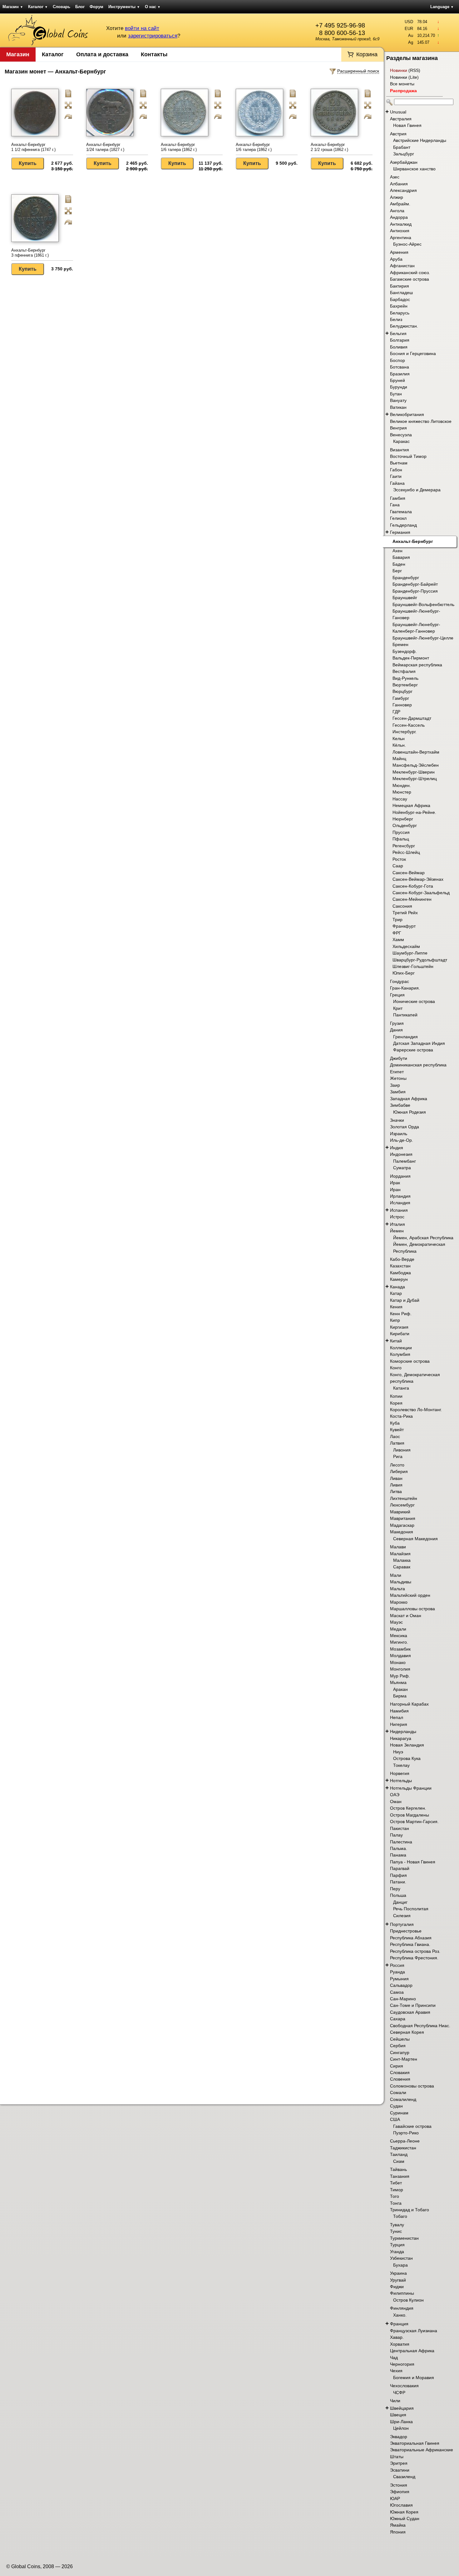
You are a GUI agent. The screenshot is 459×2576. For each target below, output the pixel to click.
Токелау (401, 1765)
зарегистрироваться (153, 36)
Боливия (399, 347)
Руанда (397, 1972)
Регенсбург (404, 846)
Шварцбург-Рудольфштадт (420, 960)
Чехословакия (404, 2386)
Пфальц (401, 839)
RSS (414, 70)
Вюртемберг (405, 685)
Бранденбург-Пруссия (415, 591)
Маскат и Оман (406, 1616)
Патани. (398, 1882)
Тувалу (397, 2225)
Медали (398, 1629)
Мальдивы (401, 1582)
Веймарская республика (417, 665)
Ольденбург (405, 825)
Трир (397, 920)
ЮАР (395, 2498)
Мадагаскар (402, 1525)
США (395, 2119)
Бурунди (399, 387)
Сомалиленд (403, 2099)
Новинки (399, 70)
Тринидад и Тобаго (410, 2210)
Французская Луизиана (414, 2331)
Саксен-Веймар (409, 873)
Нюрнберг (403, 819)
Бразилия (400, 374)
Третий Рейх (405, 913)
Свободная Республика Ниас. (420, 2026)
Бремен (400, 644)
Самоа (397, 1992)
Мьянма (398, 1682)
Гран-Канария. (405, 988)
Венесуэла (401, 435)
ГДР (396, 712)
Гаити (396, 476)
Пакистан (400, 1828)
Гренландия (405, 1037)
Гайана (397, 483)
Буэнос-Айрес (407, 244)
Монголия (400, 1669)
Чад (394, 2358)
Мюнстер (402, 792)
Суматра (402, 1168)
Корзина (367, 54)
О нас (153, 7)
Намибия (399, 1711)
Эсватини (400, 2470)
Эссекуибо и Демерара (417, 490)
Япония (398, 2532)
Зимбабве (400, 1105)
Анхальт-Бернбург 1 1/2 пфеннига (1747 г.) (33, 147)
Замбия (398, 1092)
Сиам (399, 2161)
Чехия (396, 2371)
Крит (398, 1008)
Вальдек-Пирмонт (411, 658)
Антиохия (400, 231)
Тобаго (400, 2216)
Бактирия (400, 286)
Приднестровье (406, 1931)
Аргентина (401, 238)
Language (442, 7)
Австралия (401, 119)
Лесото (397, 1465)
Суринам (399, 2113)
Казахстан (400, 1266)
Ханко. (400, 2315)
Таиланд (399, 2154)
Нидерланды (403, 1732)
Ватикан (398, 407)
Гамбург (401, 698)
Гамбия (398, 498)
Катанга (401, 1388)
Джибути (399, 1058)
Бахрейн (399, 306)
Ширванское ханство (414, 169)
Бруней (397, 380)
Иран (395, 1190)
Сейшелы (400, 2039)
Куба (395, 1423)
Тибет (396, 2183)
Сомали (398, 2092)
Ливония (402, 1450)
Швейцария (402, 2408)
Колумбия (400, 1354)
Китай (396, 1341)
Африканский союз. (410, 273)
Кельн (399, 739)
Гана (395, 505)
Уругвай (398, 2280)
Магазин (13, 7)
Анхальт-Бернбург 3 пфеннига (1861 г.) (30, 253)
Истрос (397, 1217)
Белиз (396, 319)
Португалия (402, 1924)
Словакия (400, 2072)
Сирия (397, 2066)
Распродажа (403, 91)
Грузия (397, 1023)
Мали (396, 1575)
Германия (400, 532)
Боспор (397, 360)
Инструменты (124, 7)
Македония (402, 1532)
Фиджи (397, 2287)
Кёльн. (399, 745)
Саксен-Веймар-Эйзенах (418, 879)
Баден (399, 564)
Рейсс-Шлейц (406, 852)
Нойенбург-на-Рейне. (414, 812)
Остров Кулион (408, 2300)
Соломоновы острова (412, 2086)
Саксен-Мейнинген (412, 899)
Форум (96, 7)
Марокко (399, 1602)
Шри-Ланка (401, 2422)
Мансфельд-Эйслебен (416, 765)
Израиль (399, 1134)
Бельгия (398, 333)
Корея (396, 1403)
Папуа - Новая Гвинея (413, 1862)
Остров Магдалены (410, 1815)
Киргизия (399, 1327)
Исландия (400, 1203)
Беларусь (400, 313)
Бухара (400, 2265)
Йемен (397, 1231)
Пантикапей (405, 1015)
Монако (398, 1662)
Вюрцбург (402, 691)
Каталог (38, 7)
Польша (398, 1895)
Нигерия (399, 1724)
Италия (397, 1224)
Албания (399, 184)
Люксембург (402, 1505)
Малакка (402, 1560)
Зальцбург (404, 154)
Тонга (396, 2203)
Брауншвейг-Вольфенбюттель (423, 604)
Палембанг (405, 1161)
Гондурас (400, 981)
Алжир (397, 197)
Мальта (397, 1589)
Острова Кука (407, 1758)
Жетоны (398, 1078)
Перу (395, 1889)
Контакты (154, 54)
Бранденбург (406, 578)
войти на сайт (142, 28)
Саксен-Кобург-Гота (413, 886)
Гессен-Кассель (409, 725)
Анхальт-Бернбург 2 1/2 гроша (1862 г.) (329, 147)
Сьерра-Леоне (405, 2141)
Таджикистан (403, 2148)
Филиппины (402, 2293)
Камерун (399, 1279)
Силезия (402, 1916)
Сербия (398, 2046)
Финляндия (402, 2308)
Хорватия (400, 2344)
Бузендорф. (405, 651)
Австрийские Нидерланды (420, 140)
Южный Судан (405, 2518)
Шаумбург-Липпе (410, 953)
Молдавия (400, 1656)
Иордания (400, 1176)
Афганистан (402, 266)
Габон (396, 470)
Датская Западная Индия (419, 1043)
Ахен (397, 551)
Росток (399, 859)
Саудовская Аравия (410, 2012)
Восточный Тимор (408, 456)
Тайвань (398, 2169)
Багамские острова (410, 279)
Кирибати (400, 1334)
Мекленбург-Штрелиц (415, 779)
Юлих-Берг (404, 973)
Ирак (395, 1183)
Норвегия (400, 1773)
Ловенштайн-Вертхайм (416, 752)
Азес (395, 177)
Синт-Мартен (404, 2059)
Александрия (403, 190)
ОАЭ (395, 1795)
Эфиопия (400, 2492)
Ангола (397, 211)
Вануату (398, 400)
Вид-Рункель (405, 678)
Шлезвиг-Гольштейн (413, 966)
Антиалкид (401, 224)
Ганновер (402, 705)
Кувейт (397, 1430)
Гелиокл (398, 518)
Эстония (399, 2485)
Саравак (402, 1567)
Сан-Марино (403, 1999)
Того (395, 2196)
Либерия (399, 1471)
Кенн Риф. (401, 1314)
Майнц (399, 759)
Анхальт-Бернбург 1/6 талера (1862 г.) (179, 147)
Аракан (400, 1689)
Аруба (396, 259)
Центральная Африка (412, 2351)
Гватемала (401, 512)
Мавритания (403, 1518)
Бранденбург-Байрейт (415, 584)
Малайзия (400, 1554)
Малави (398, 1547)
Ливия (396, 1485)
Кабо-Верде (402, 1259)
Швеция (398, 2415)
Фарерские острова (413, 1050)
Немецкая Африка (411, 805)
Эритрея (399, 2463)
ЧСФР (399, 2393)
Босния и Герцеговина (413, 353)
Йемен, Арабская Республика (423, 1238)
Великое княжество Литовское (421, 421)
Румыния (399, 1979)
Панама (398, 1855)
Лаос (395, 1436)
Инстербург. (405, 732)
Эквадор (399, 2437)
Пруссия (401, 832)
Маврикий (400, 1512)
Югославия (401, 2505)
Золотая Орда (405, 1127)
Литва (396, 1491)
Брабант (402, 147)
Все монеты (402, 84)
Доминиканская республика (418, 1065)
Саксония (402, 906)
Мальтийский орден (410, 1595)
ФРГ (397, 933)
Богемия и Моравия (414, 2378)
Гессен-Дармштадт (412, 718)
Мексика (399, 1636)
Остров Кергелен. (408, 1808)
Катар (396, 1293)
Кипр (395, 1320)
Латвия (397, 1443)
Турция (397, 2245)
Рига (398, 1456)
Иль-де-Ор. (402, 1140)
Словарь (62, 7)
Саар (398, 866)
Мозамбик (400, 1649)
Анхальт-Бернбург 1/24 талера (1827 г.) (105, 147)
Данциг (400, 1902)
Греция (397, 995)
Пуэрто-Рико (406, 2133)
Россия (397, 1965)
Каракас (401, 441)
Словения (400, 2079)
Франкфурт (404, 926)
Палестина (401, 1842)
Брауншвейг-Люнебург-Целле (423, 638)
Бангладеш (401, 293)
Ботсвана (400, 367)
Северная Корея (407, 2032)
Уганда (397, 2252)
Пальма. (399, 1848)
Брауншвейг (405, 598)
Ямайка (398, 2525)
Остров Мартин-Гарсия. (414, 1822)
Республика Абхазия (411, 1938)
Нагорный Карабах (409, 1704)
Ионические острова (414, 1001)
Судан (396, 2106)
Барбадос (400, 299)
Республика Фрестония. (414, 1958)
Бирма (400, 1696)
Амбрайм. (400, 204)
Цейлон (401, 2428)
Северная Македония (415, 1539)
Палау (396, 1835)
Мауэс (396, 1622)
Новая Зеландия (407, 1745)
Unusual (398, 112)
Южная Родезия (410, 1112)
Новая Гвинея (407, 125)
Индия (397, 1148)
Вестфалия (404, 671)
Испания (399, 1210)
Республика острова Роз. (415, 1951)
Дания (396, 1030)
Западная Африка (409, 1099)
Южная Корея (404, 2512)
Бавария (401, 557)
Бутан (396, 394)
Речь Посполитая (411, 1909)
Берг (397, 571)
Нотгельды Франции (411, 1788)
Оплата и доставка (102, 54)
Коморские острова (410, 1361)
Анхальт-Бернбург (413, 541)
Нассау (400, 799)
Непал (397, 1717)
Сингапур (400, 2052)
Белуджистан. (404, 326)
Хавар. (397, 2337)
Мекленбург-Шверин (414, 772)
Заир (395, 1085)
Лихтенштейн (404, 1498)
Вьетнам (399, 463)
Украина (398, 2273)
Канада (397, 1287)
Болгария (400, 340)
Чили (395, 2401)
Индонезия (401, 1154)
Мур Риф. (400, 1676)
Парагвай (400, 1868)
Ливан (396, 1478)
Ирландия (400, 1196)
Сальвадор (401, 1985)
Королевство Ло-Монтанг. (416, 1410)
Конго (396, 1368)
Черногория (402, 2364)
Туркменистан (404, 2238)
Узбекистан (401, 2258)
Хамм (398, 940)
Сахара (398, 2019)
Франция (399, 2324)
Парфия (398, 1875)
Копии (396, 1396)
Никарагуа (401, 1738)
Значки (397, 1120)
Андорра (399, 217)
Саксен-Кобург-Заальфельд (421, 893)
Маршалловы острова (412, 1609)
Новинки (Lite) (404, 77)
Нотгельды (401, 1781)
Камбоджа (400, 1273)
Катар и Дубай (405, 1300)
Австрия (398, 134)
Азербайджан (404, 162)
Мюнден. (402, 785)
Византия (400, 450)
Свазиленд (404, 2477)
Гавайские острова (412, 2126)
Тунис (396, 2231)
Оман (396, 1802)
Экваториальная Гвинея (415, 2443)
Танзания (400, 2176)
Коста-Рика (401, 1416)
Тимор (397, 2190)
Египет (397, 1072)
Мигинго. (399, 1642)
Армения (399, 252)
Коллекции (401, 1348)
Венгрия (398, 428)
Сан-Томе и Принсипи (413, 2005)
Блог (80, 7)
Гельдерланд (403, 525)
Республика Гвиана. (410, 1944)
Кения (396, 1307)
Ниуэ (398, 1752)
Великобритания (407, 414)
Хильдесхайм (406, 946)
